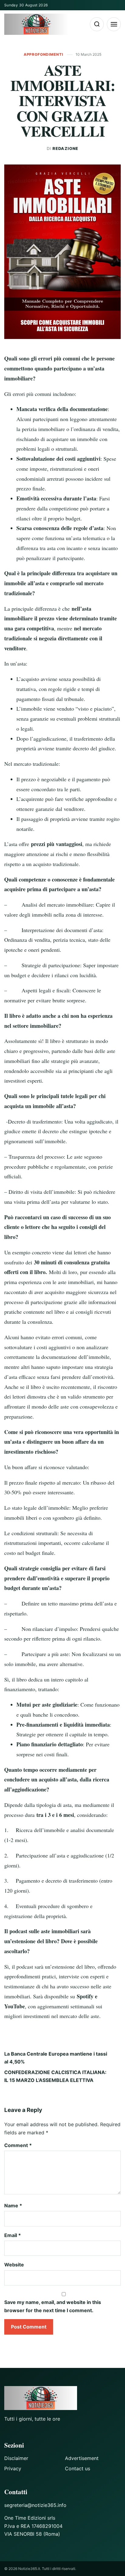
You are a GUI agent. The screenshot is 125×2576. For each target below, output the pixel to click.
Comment (18, 2145)
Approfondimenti (44, 54)
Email (13, 2235)
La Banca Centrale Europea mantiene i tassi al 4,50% (56, 2058)
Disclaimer (16, 2458)
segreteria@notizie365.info (35, 2505)
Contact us (78, 2468)
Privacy (13, 2468)
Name (13, 2206)
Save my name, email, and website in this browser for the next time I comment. (53, 2306)
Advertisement (82, 2458)
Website (14, 2265)
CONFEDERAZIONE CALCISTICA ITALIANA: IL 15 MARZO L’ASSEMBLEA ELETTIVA (55, 2076)
